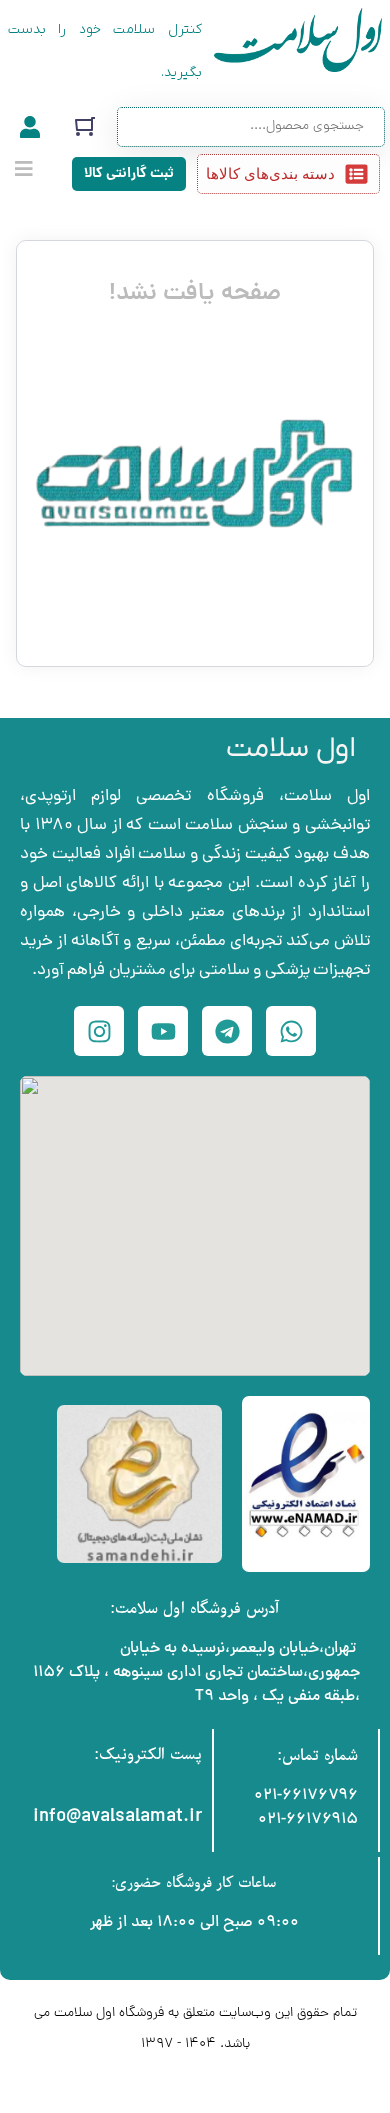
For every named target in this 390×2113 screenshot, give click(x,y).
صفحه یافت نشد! (195, 294)
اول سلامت (291, 749)
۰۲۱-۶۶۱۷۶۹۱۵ (308, 1820)
